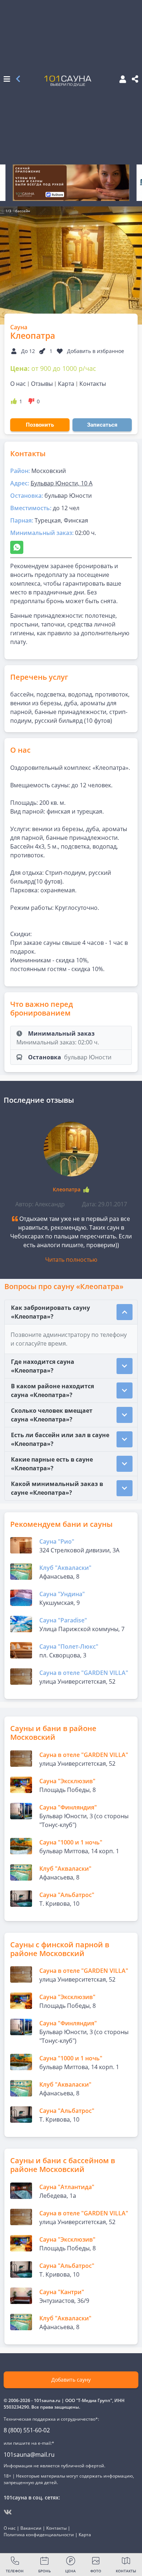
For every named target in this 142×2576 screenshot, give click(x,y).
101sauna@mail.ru (29, 2455)
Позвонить (40, 425)
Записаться (102, 425)
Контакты (93, 384)
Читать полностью (71, 1260)
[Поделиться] (135, 79)
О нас (18, 384)
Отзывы (42, 384)
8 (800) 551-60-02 (27, 2430)
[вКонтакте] (8, 2512)
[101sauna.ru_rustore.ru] (71, 183)
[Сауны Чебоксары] (18, 79)
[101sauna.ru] (68, 81)
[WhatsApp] (17, 547)
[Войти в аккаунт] (121, 80)
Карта (66, 384)
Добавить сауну (71, 2380)
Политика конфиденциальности (39, 2535)
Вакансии (31, 2528)
